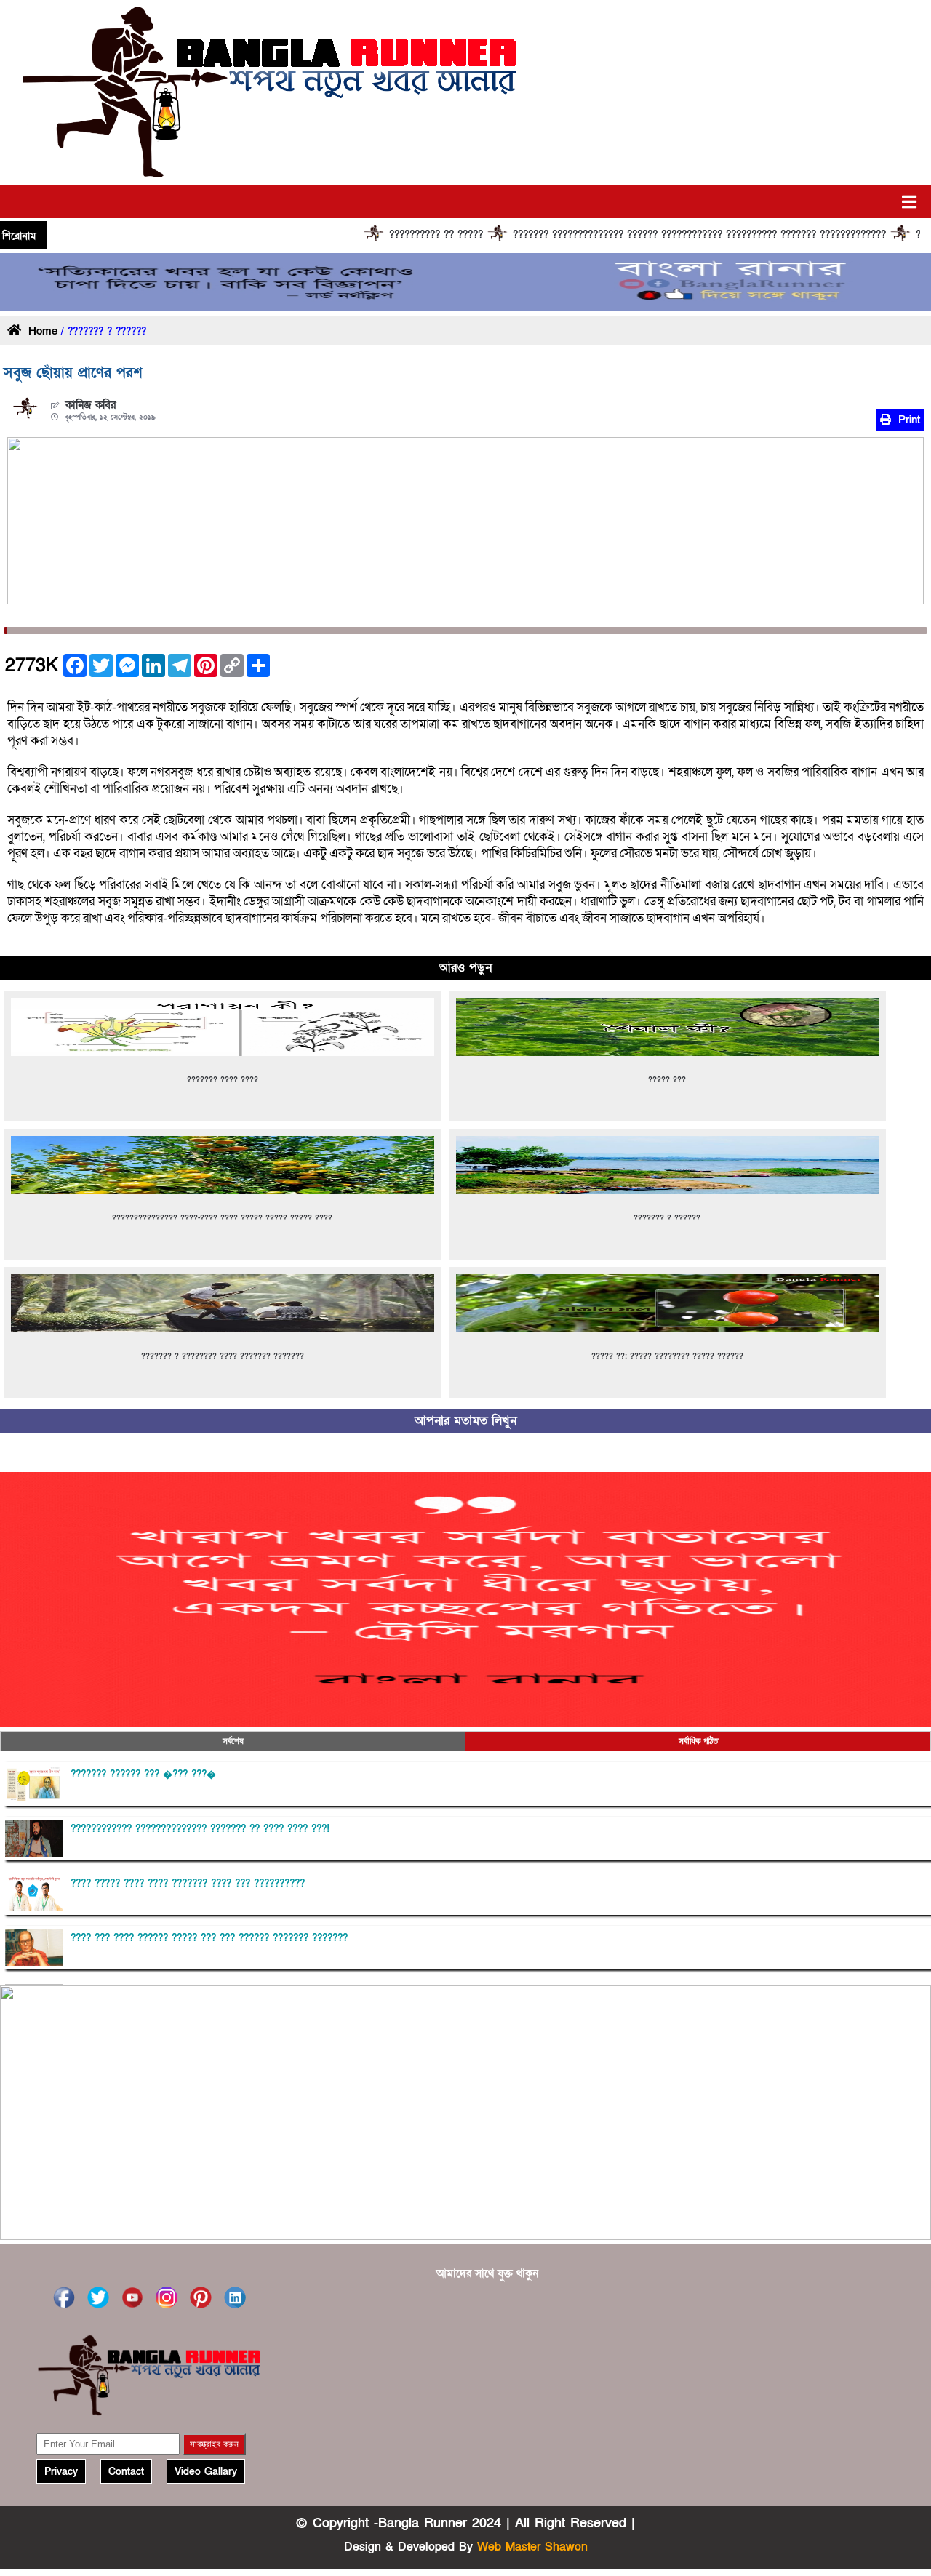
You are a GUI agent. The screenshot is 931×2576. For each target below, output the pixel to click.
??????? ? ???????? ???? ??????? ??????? (223, 1356)
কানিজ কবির (91, 405)
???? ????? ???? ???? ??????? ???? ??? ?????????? (188, 1884)
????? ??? (667, 1080)
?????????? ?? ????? (329, 235)
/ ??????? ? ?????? (102, 332)
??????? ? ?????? (667, 1218)
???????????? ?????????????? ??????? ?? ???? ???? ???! (200, 1829)
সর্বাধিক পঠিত (698, 1741)
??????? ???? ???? (223, 1080)
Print (907, 420)
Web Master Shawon (532, 2547)
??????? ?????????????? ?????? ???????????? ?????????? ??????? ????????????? (592, 235)
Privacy (61, 2472)
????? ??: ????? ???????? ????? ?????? (667, 1356)
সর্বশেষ (233, 1741)
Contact (126, 2472)
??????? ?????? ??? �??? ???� (143, 1775)
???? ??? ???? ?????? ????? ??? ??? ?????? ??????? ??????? (209, 1938)
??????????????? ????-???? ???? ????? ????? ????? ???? (222, 1218)
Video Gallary (206, 2472)
